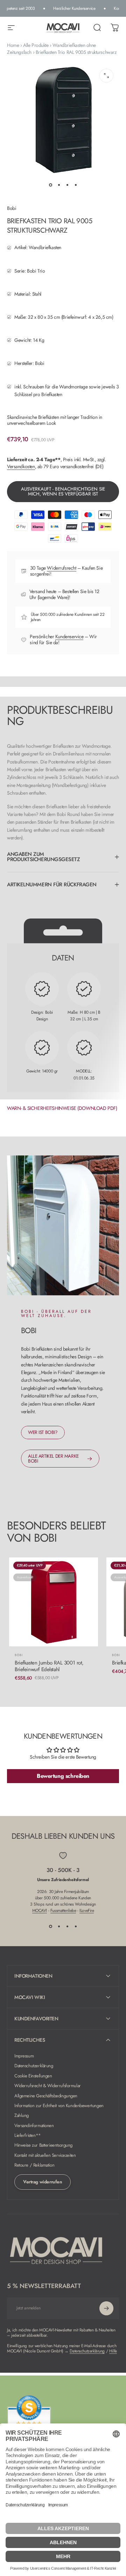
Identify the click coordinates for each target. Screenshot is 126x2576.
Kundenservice (69, 636)
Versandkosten (21, 466)
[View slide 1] (50, 1926)
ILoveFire (87, 1910)
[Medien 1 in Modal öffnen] (106, 76)
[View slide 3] (67, 1926)
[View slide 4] (76, 1926)
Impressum (24, 2056)
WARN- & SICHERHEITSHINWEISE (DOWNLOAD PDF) (62, 1108)
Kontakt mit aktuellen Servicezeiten (45, 2155)
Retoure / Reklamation (34, 2165)
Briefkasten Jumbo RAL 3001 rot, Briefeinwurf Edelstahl (49, 1666)
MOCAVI (40, 1910)
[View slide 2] (59, 1926)
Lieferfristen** (28, 2135)
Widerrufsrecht (61, 568)
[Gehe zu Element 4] (76, 185)
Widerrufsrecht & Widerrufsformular (48, 2086)
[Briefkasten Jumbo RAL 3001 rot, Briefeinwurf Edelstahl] (54, 1602)
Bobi (12, 208)
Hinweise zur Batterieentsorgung (43, 2145)
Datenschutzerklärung (34, 2066)
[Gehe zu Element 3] (67, 185)
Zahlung (22, 2116)
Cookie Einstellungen (33, 2076)
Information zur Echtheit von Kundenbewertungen (59, 2106)
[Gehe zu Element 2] (59, 185)
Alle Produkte (36, 45)
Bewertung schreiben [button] (63, 1776)
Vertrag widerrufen (43, 2182)
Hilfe (113, 2351)
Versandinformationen (34, 2126)
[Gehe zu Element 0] (50, 185)
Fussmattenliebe (63, 1910)
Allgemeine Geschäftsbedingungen (46, 2096)
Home (13, 45)
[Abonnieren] (106, 2308)
